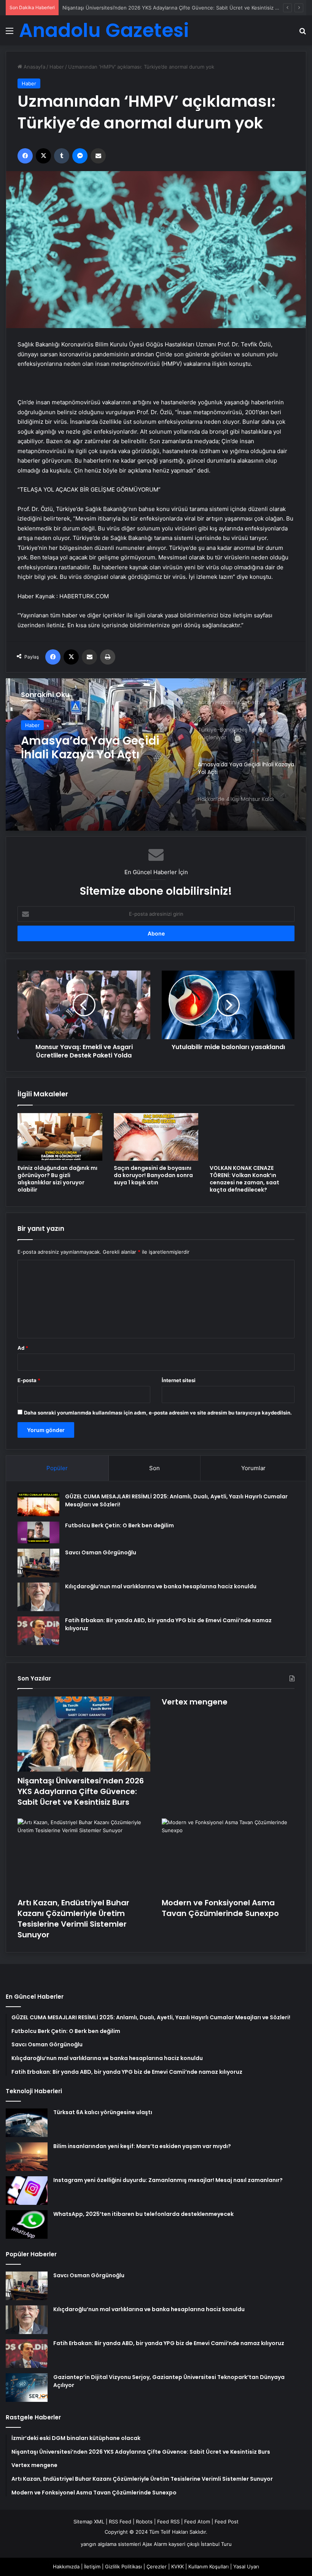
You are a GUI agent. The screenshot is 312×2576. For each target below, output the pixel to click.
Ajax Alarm (155, 2544)
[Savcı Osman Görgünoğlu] (38, 1563)
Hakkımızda (66, 2566)
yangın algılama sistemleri (111, 2544)
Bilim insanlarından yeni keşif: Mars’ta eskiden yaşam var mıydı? (142, 2146)
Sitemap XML (89, 2522)
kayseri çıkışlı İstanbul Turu (200, 2544)
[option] (156, 755)
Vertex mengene (82, 8)
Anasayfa (34, 67)
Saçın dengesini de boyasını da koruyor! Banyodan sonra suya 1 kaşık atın (153, 1175)
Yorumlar (253, 1468)
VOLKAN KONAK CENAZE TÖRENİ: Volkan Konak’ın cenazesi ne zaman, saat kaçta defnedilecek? (244, 1179)
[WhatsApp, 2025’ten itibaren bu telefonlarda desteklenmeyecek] (27, 2224)
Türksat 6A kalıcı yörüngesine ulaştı (103, 2112)
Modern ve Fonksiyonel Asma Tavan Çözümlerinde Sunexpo (220, 1908)
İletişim (92, 2566)
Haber (57, 67)
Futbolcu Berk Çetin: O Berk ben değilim (119, 1525)
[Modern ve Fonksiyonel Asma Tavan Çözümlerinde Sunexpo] (228, 1856)
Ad (23, 1348)
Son (154, 1468)
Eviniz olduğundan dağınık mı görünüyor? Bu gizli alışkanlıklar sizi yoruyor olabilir (57, 1179)
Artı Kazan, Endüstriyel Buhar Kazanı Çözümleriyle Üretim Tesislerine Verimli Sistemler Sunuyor (73, 1919)
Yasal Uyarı (246, 2566)
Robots (144, 2522)
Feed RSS (168, 2522)
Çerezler (157, 2566)
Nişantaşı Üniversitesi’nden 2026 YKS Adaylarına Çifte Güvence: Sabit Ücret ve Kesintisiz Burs (81, 1791)
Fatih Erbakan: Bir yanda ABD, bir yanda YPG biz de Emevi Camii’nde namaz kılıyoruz (169, 2343)
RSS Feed (120, 2522)
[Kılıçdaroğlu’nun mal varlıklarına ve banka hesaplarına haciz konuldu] (38, 1597)
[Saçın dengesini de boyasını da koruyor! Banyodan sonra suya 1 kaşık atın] (156, 1137)
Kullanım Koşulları (209, 2566)
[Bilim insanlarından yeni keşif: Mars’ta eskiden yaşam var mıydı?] (27, 2157)
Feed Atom (197, 2522)
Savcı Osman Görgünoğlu (101, 1552)
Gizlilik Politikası (123, 2566)
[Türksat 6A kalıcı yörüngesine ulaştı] (27, 2123)
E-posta (29, 1380)
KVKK (177, 2566)
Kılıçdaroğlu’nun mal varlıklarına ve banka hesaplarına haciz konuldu (161, 1586)
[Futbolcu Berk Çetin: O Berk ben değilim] (38, 1532)
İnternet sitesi (179, 1380)
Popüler (57, 1468)
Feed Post (227, 2522)
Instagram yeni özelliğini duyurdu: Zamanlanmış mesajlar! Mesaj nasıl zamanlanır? (168, 2180)
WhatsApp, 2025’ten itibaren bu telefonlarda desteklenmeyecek (143, 2214)
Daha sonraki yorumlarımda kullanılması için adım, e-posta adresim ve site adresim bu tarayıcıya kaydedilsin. (158, 1413)
